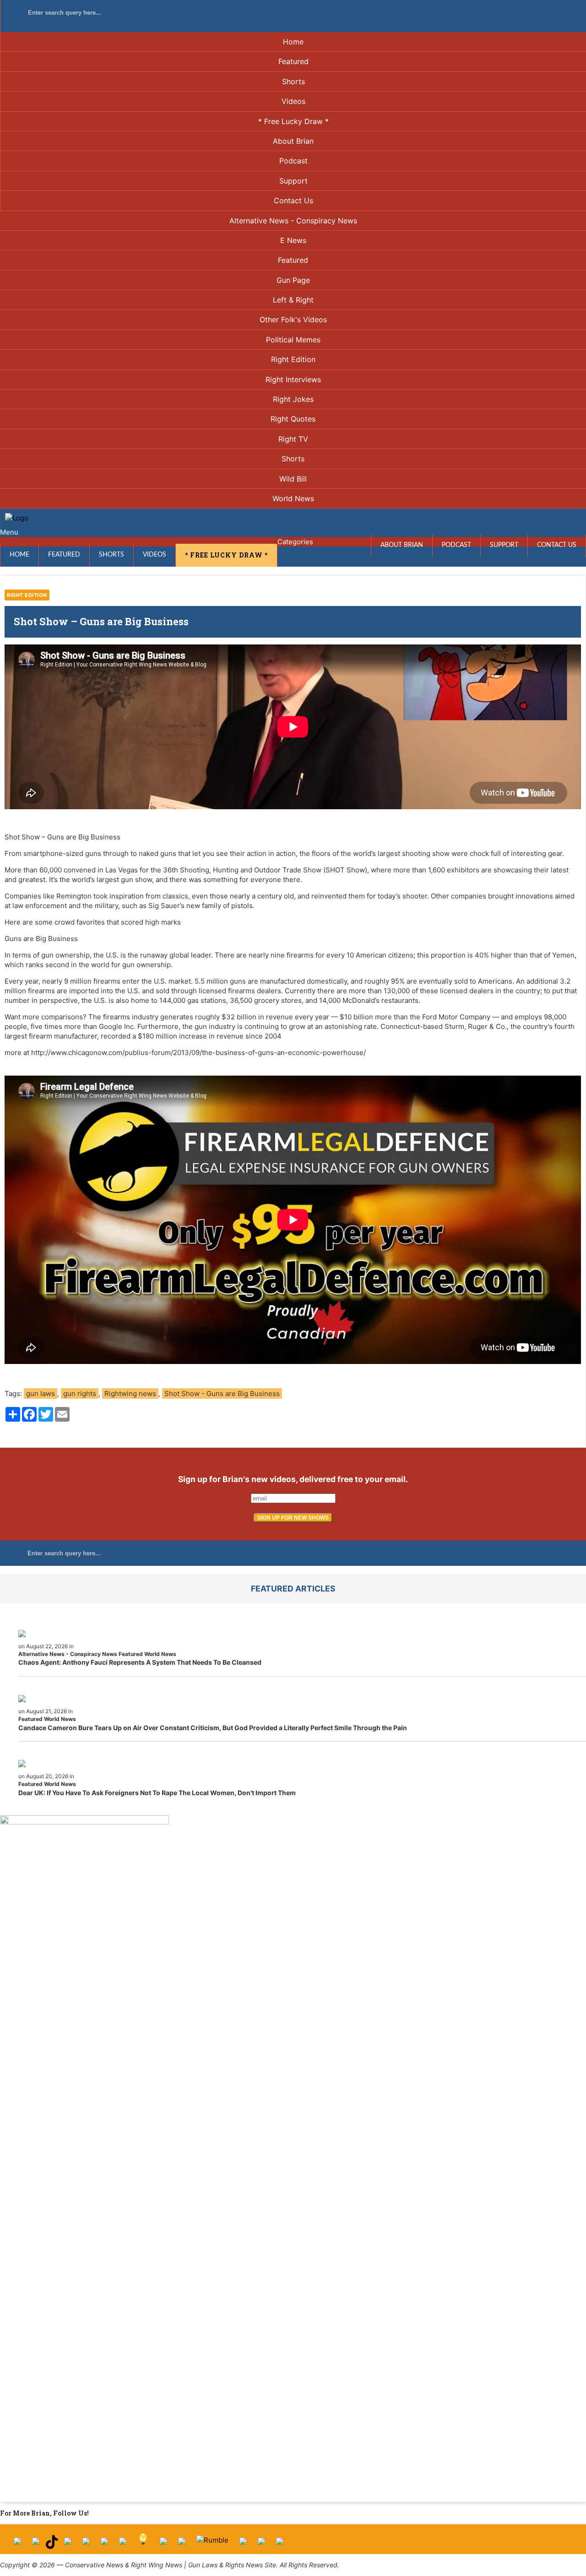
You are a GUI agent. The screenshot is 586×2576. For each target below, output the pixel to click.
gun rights (80, 1394)
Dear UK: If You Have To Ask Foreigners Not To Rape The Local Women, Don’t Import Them (157, 1793)
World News (293, 498)
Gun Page (293, 280)
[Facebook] (17, 2545)
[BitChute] (123, 2545)
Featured (293, 61)
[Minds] (143, 2545)
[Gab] (163, 2545)
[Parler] (86, 2545)
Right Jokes (293, 399)
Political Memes (293, 340)
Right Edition (293, 359)
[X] (36, 2545)
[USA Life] (182, 2545)
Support (293, 181)
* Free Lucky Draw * (293, 121)
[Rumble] (212, 2545)
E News (293, 240)
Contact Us (293, 200)
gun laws (41, 1394)
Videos (293, 101)
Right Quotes (293, 419)
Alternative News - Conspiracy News (293, 221)
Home (293, 42)
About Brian (293, 141)
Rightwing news (130, 1394)
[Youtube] (68, 2545)
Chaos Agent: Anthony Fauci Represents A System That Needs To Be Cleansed (140, 1662)
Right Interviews (293, 379)
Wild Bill (293, 479)
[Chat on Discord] (280, 2545)
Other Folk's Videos (293, 319)
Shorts (293, 81)
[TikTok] (52, 2545)
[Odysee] (243, 2545)
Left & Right (293, 300)
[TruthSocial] (104, 2545)
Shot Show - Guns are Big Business (222, 1394)
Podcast (293, 161)
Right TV (293, 439)
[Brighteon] (261, 2545)
